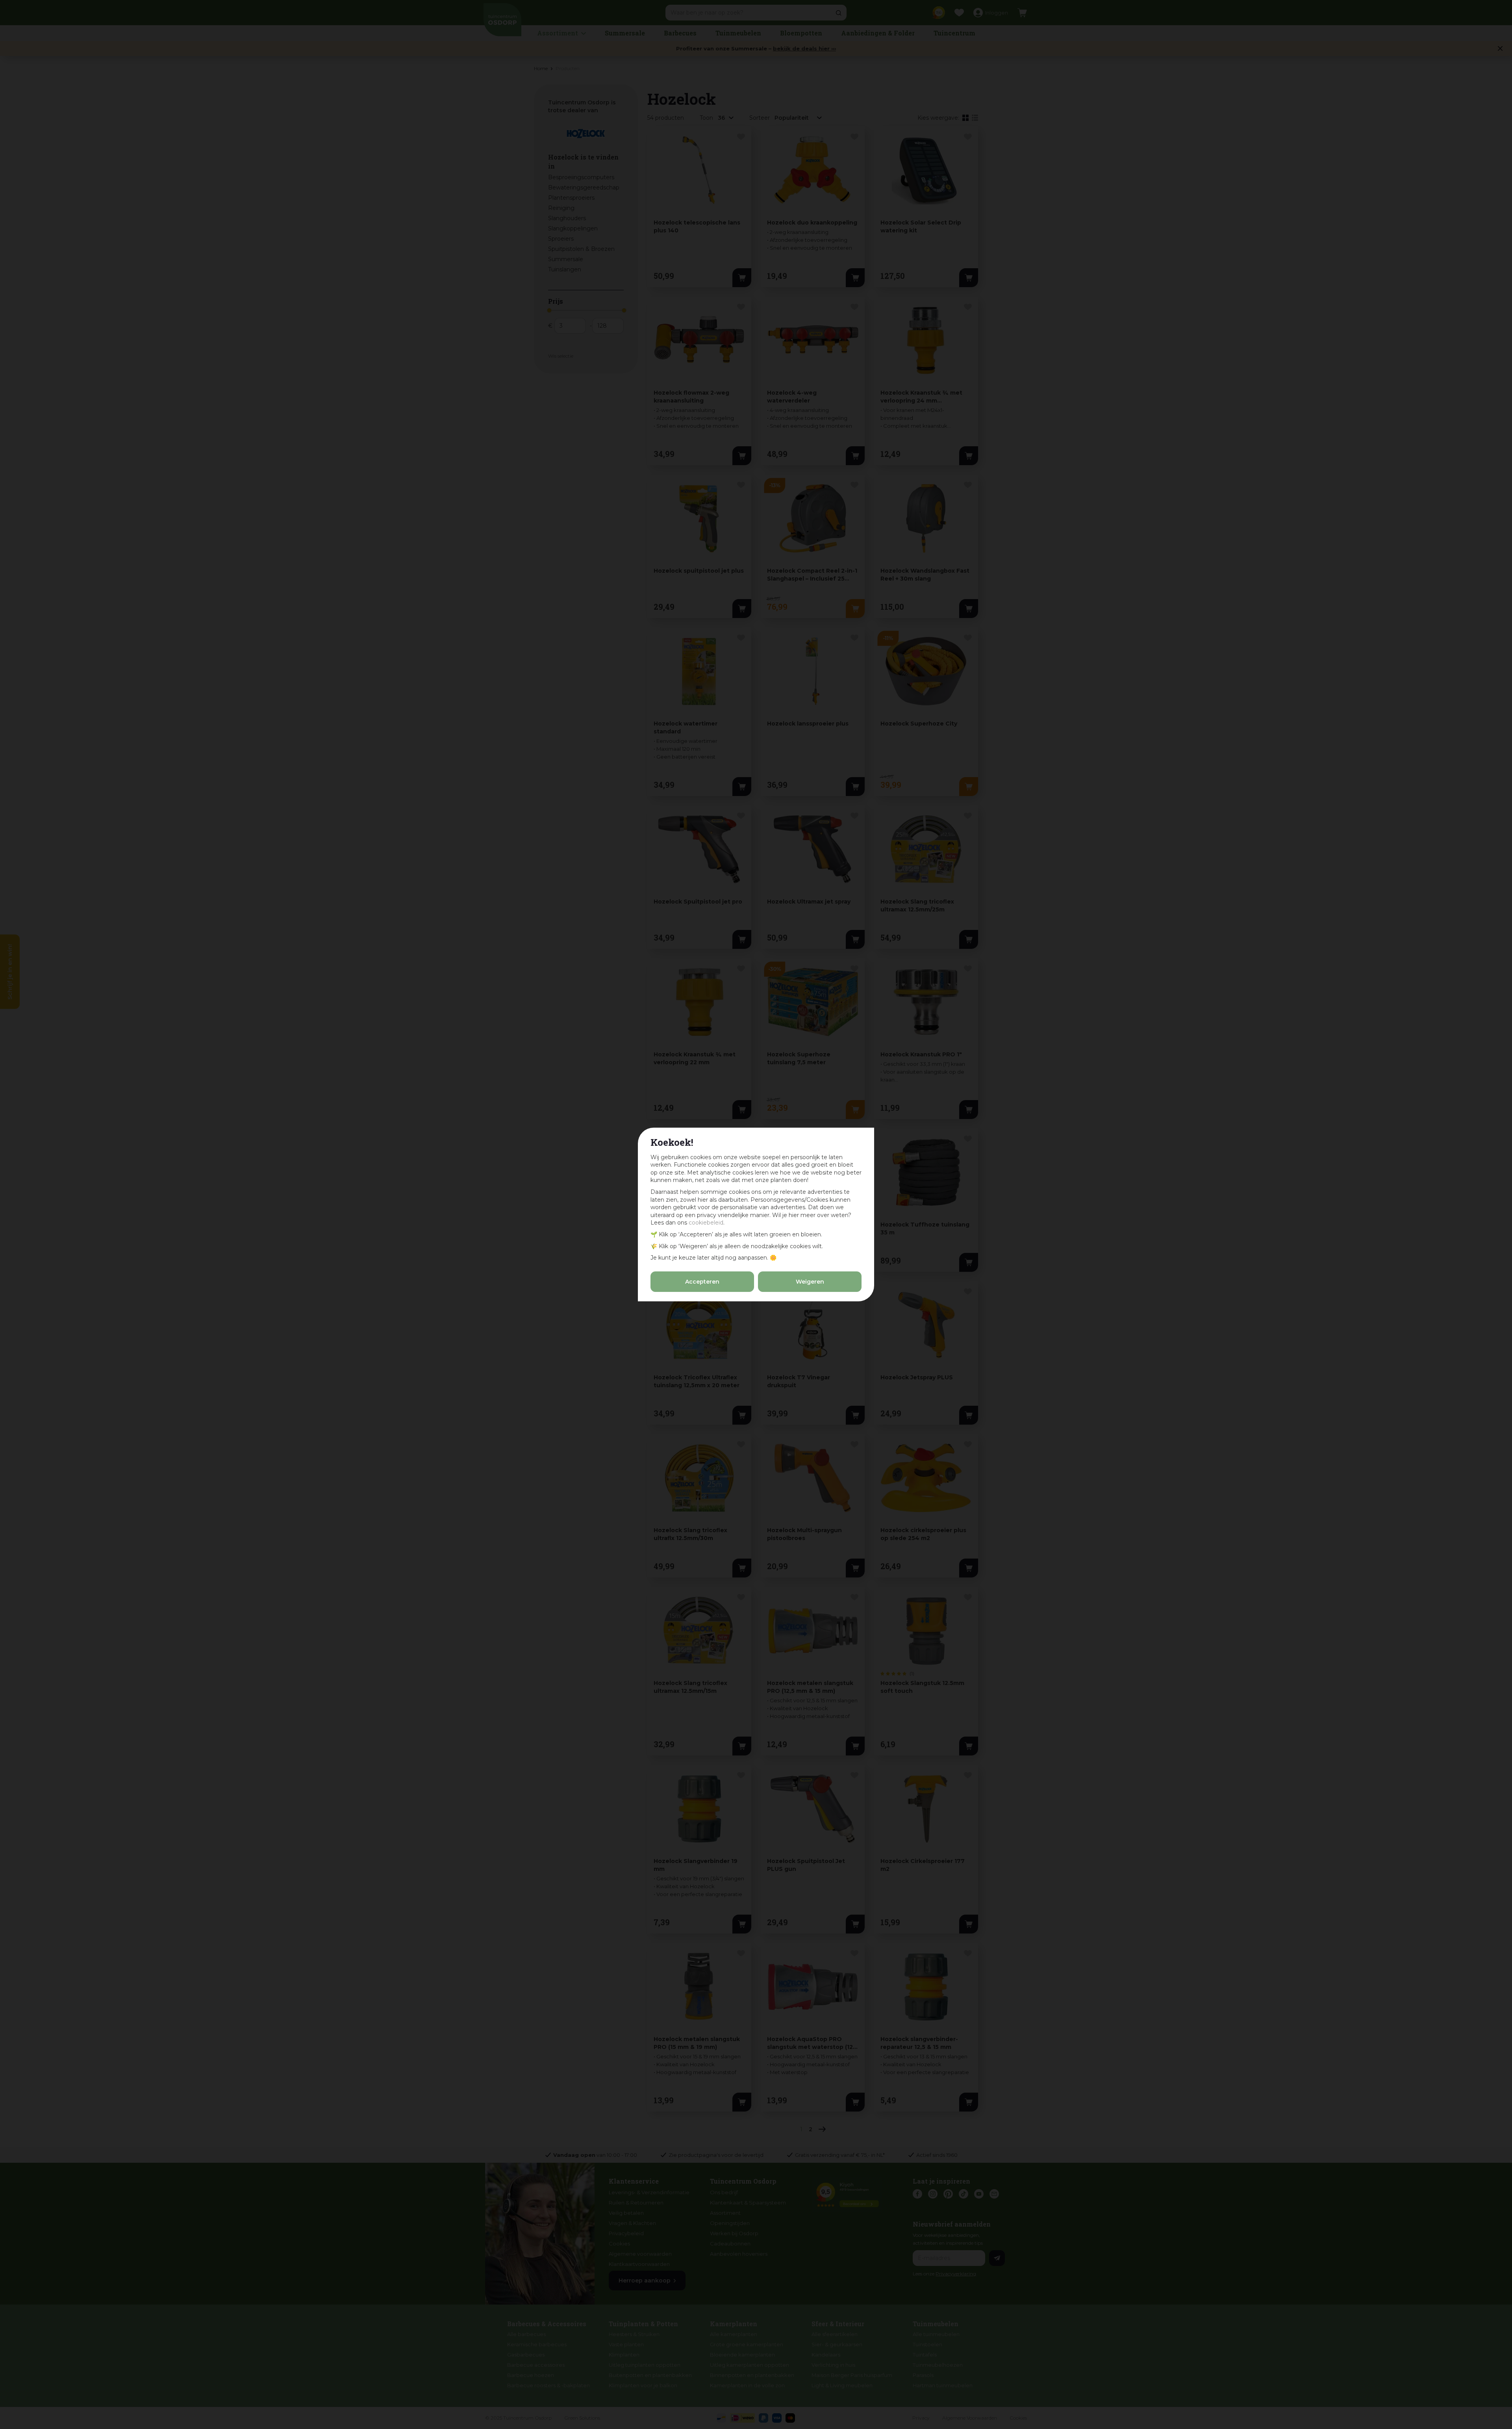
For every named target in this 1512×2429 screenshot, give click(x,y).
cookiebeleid (706, 1223)
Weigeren (810, 1282)
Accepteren (702, 1282)
